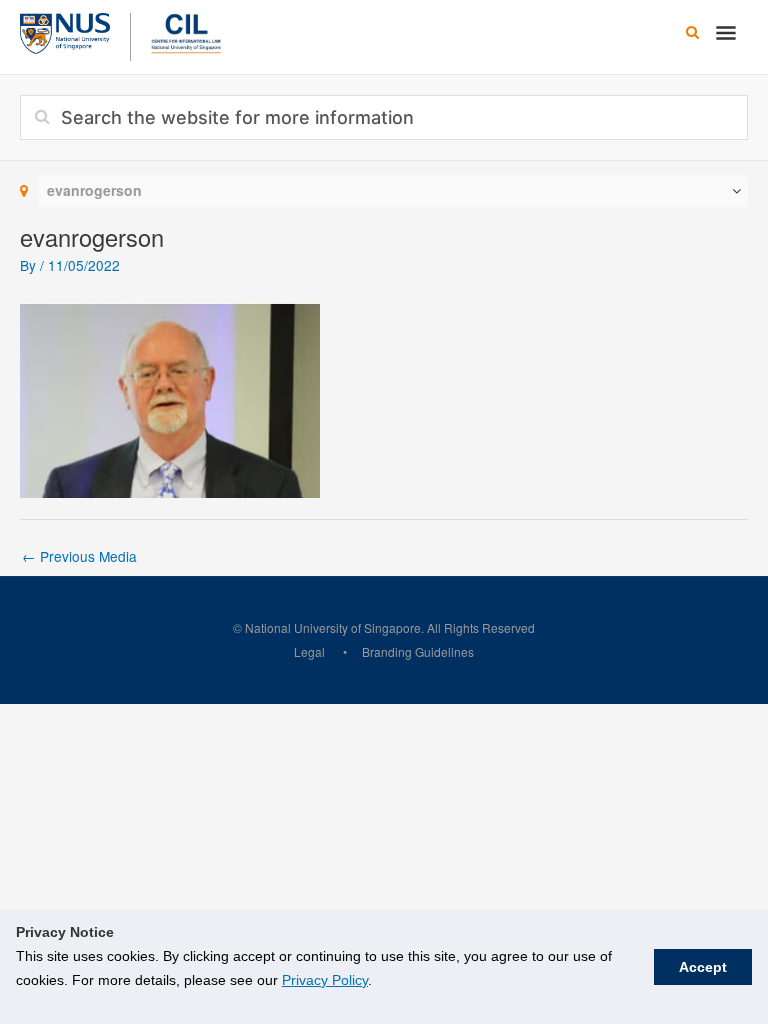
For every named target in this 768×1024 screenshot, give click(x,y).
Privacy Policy (325, 980)
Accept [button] (703, 967)
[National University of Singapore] (65, 31)
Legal (309, 651)
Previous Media (79, 556)
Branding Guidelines (418, 651)
